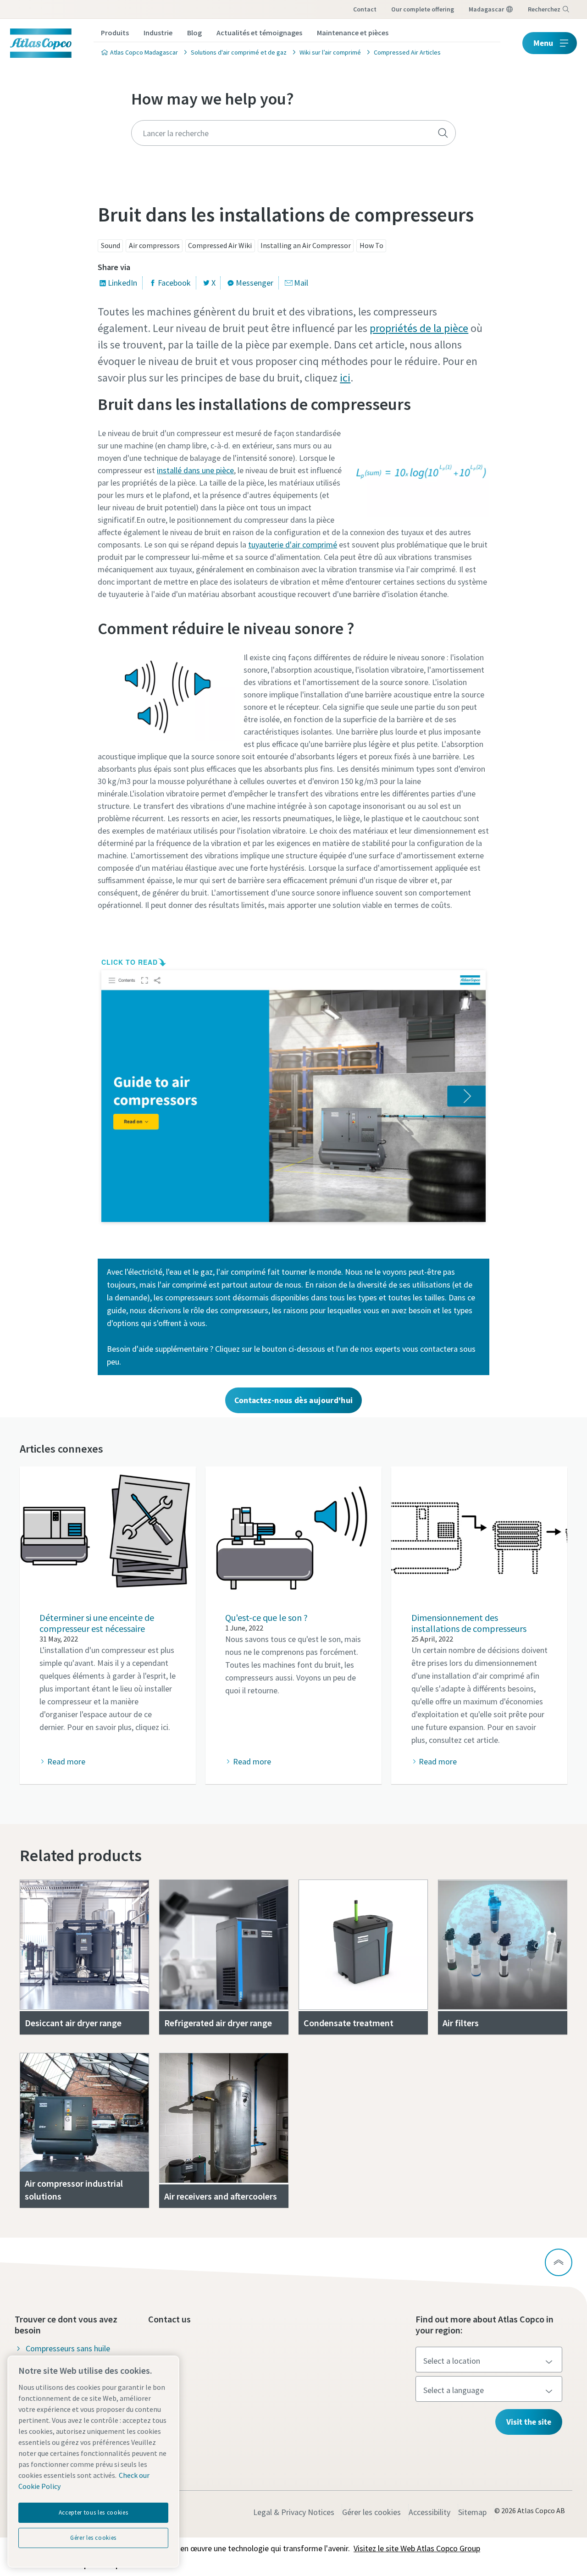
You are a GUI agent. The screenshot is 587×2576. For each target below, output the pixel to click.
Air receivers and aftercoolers (221, 2196)
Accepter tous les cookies (93, 2512)
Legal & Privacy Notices (294, 2512)
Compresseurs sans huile (68, 2348)
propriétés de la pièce (419, 328)
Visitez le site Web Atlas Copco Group (417, 2548)
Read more (66, 1761)
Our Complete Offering (423, 9)
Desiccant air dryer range (73, 2023)
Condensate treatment (349, 2023)
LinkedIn (122, 283)
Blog (194, 33)
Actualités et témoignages (259, 33)
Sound (111, 245)
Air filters (461, 2023)
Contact (365, 9)
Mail (301, 283)
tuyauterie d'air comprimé (293, 544)
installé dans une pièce (195, 470)
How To (371, 245)
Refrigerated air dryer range (218, 2023)
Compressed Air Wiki (220, 245)
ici (345, 378)
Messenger (255, 283)
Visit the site (529, 2422)
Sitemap (472, 2512)
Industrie (158, 33)
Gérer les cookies (371, 2512)
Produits (115, 33)
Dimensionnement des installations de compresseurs (469, 1623)
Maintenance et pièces (353, 33)
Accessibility (429, 2512)
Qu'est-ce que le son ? (266, 1617)
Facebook (174, 283)
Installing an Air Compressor (306, 245)
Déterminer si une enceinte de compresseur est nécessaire (97, 1623)
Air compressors (154, 245)
